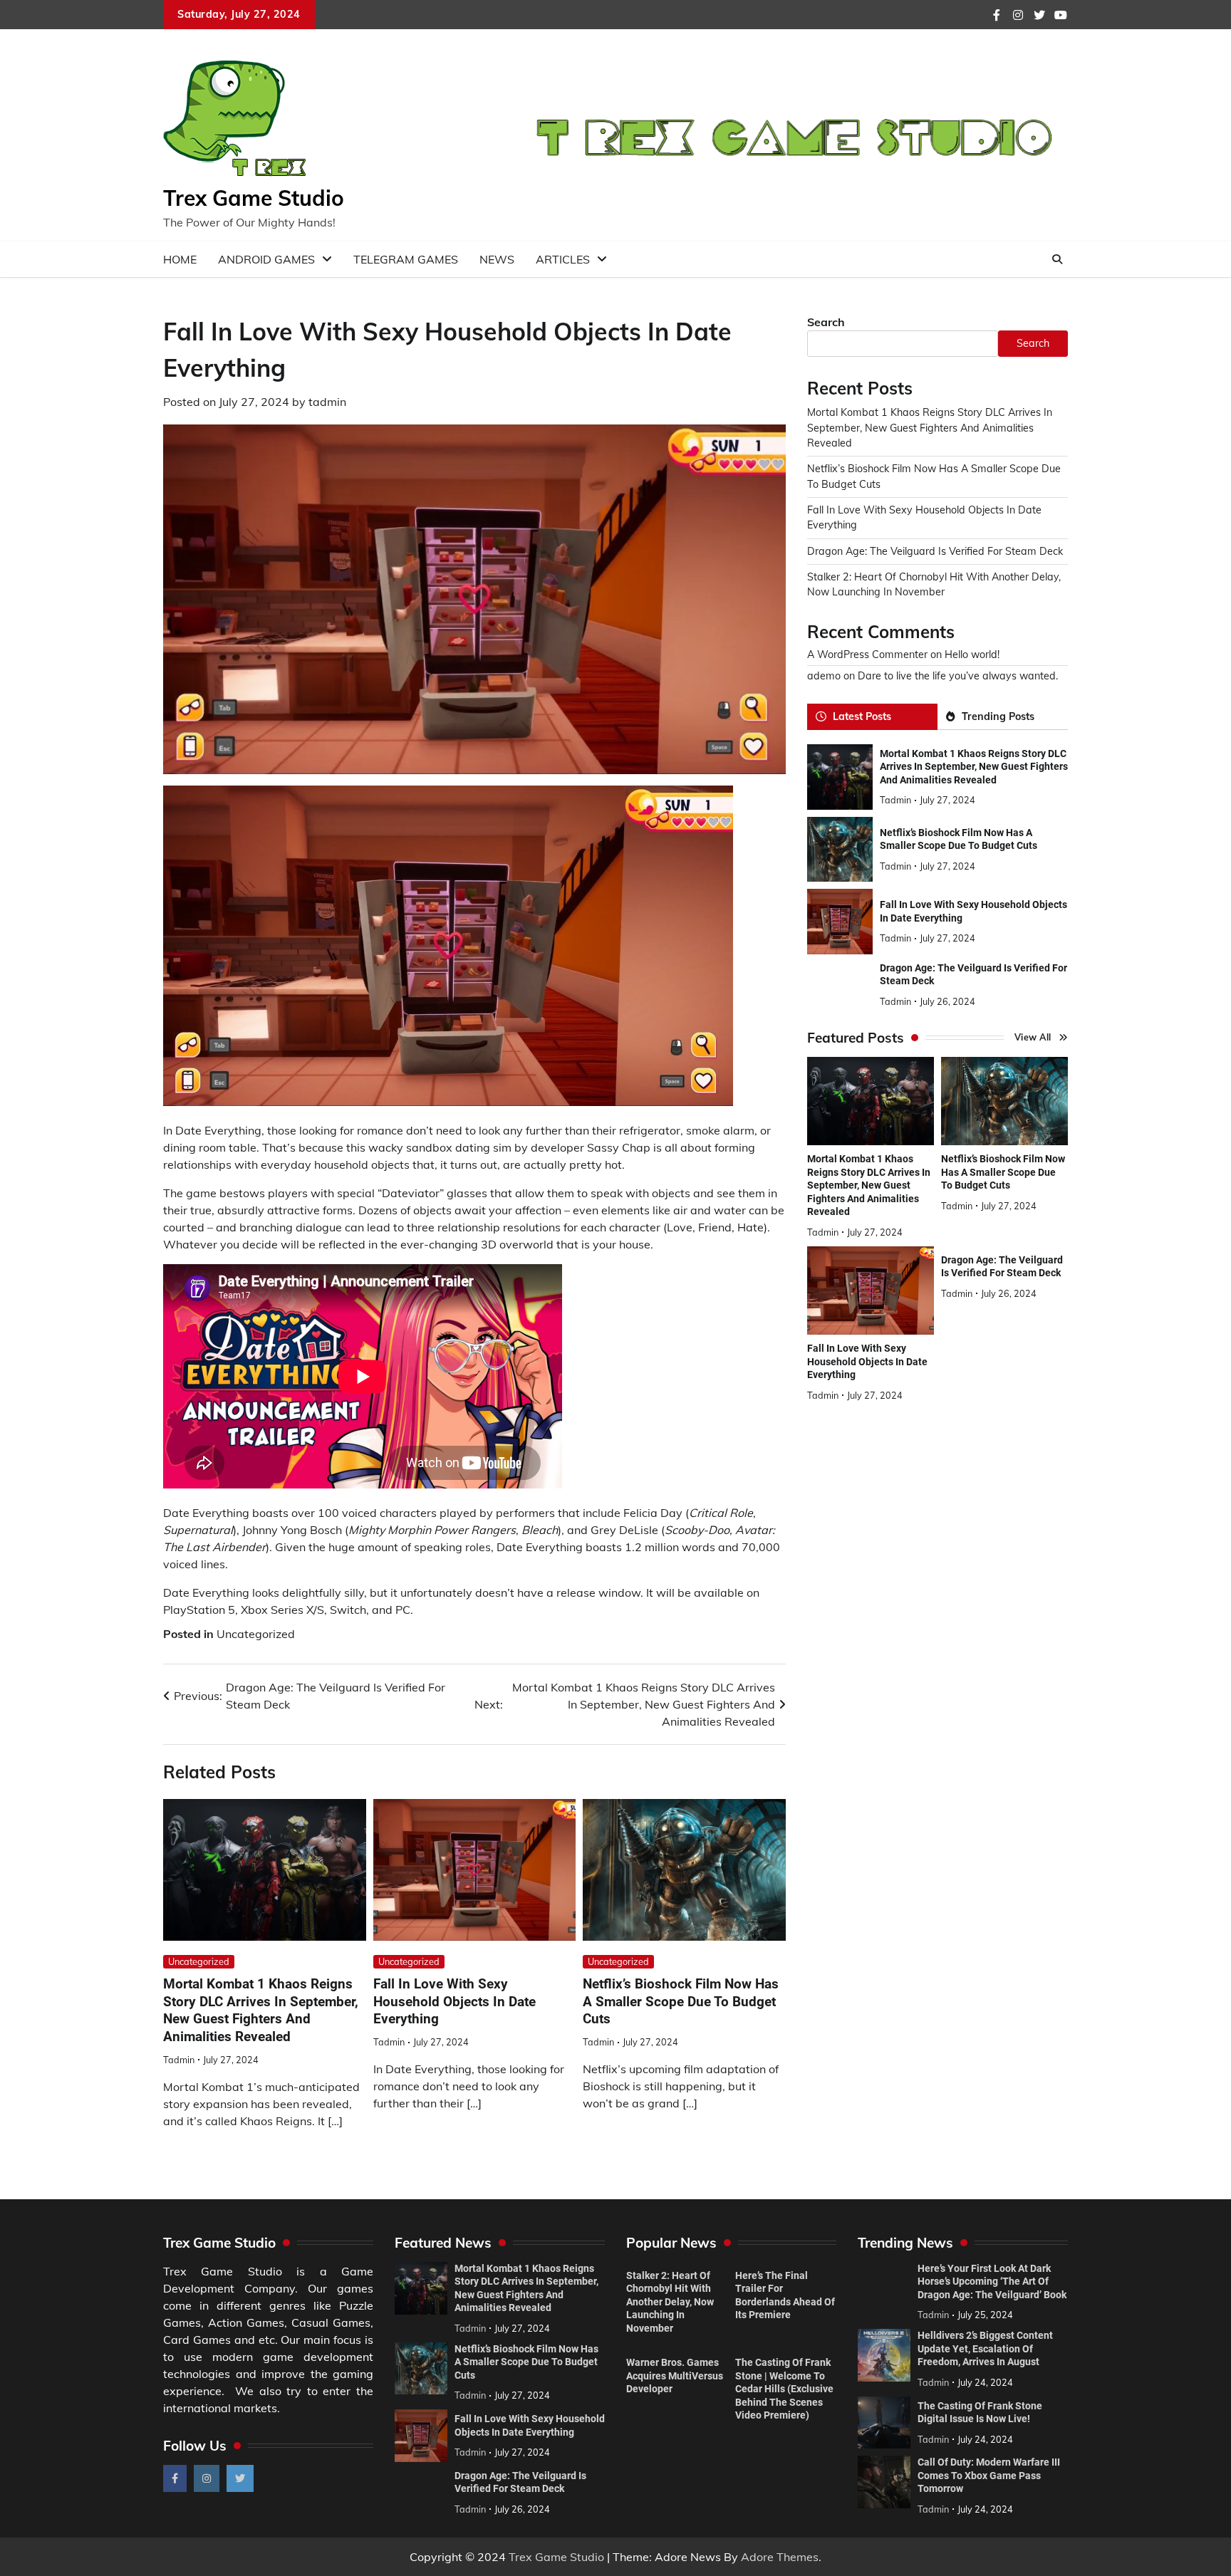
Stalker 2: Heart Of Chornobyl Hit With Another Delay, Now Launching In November (670, 2302)
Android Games (266, 259)
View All (1033, 1037)
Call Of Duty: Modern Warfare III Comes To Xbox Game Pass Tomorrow (989, 2475)
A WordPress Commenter (867, 655)
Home (180, 259)
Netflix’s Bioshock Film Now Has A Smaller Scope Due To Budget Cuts (681, 2002)
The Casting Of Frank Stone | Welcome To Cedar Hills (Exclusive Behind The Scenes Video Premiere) (784, 2389)
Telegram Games (406, 259)
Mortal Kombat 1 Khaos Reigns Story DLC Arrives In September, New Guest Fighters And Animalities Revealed (261, 2010)
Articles (563, 259)
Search (826, 322)
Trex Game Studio (254, 198)
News (497, 259)
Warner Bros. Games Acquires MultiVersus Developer (675, 2376)
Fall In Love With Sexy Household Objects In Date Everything (455, 2002)
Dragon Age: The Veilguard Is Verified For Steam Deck (935, 551)
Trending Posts (998, 716)
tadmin (327, 402)
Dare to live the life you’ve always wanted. (958, 676)
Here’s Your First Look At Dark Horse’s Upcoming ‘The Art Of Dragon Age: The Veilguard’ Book (992, 2282)
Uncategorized (256, 1634)
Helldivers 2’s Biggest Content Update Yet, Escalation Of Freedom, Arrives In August (985, 2348)
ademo (824, 676)
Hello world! (972, 655)
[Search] (1057, 259)
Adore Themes (780, 2557)
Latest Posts (862, 716)
